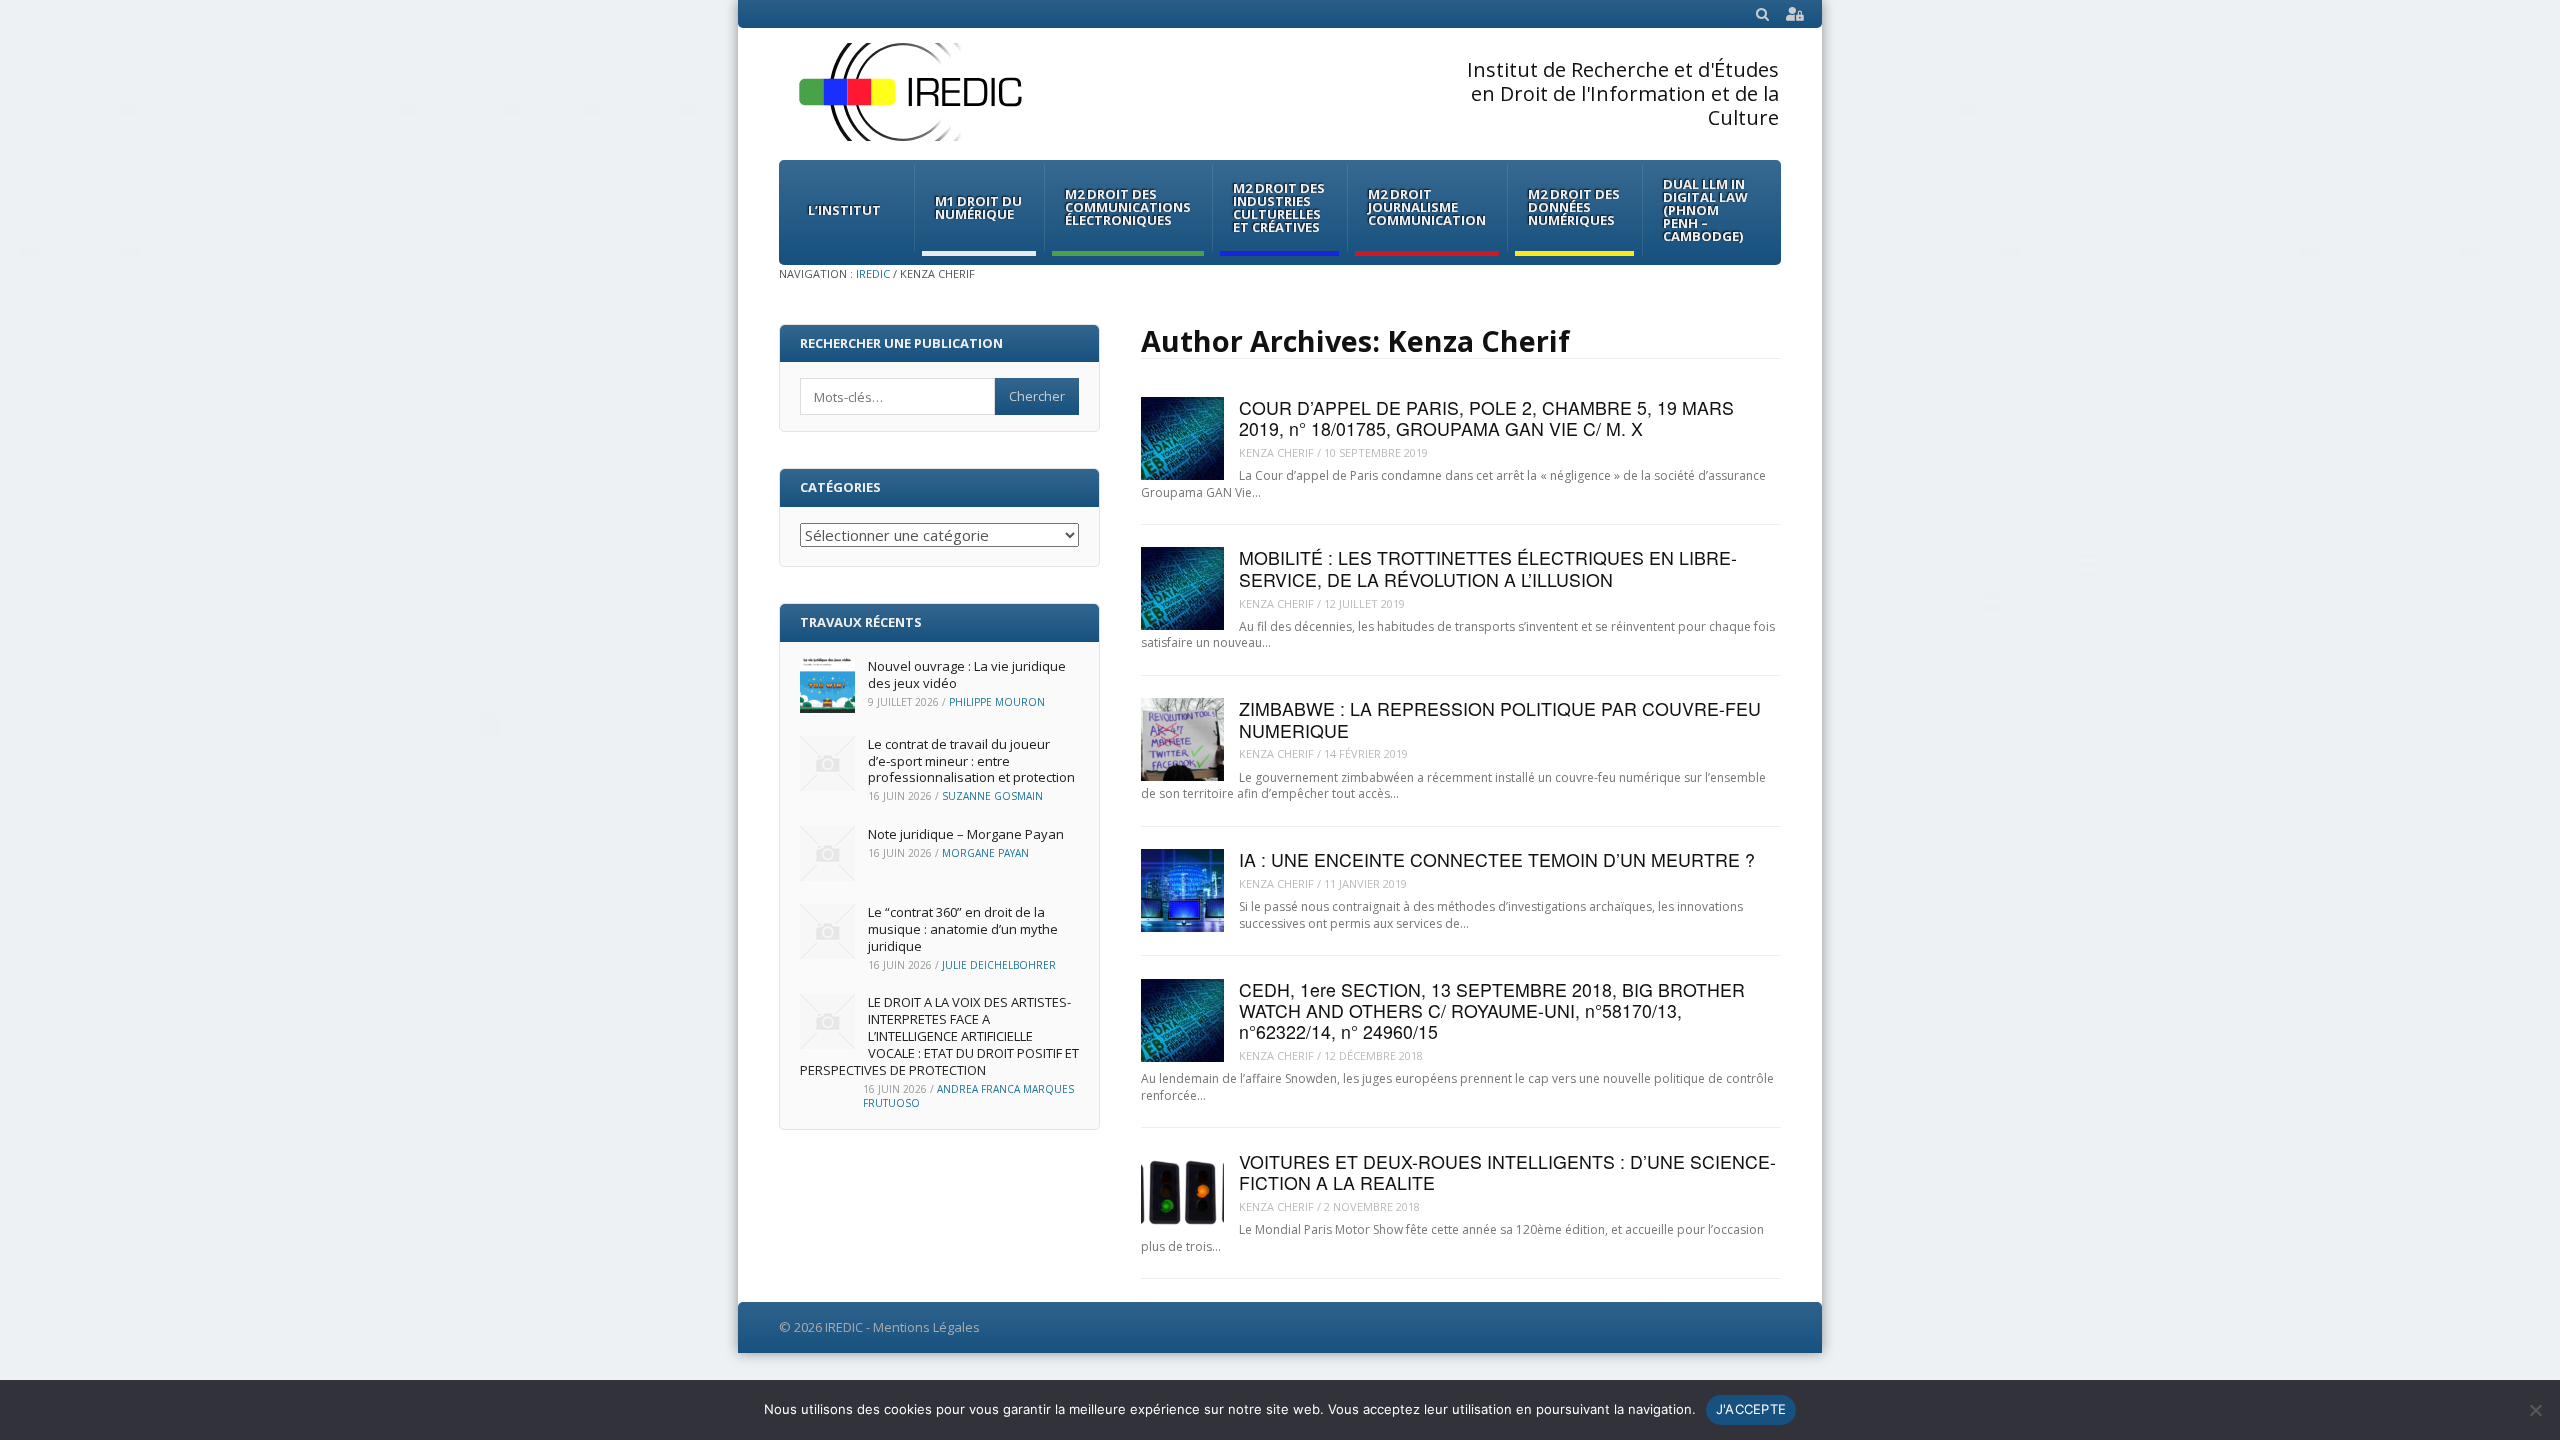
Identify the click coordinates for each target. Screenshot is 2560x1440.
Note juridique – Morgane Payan (966, 834)
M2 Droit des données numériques (1574, 207)
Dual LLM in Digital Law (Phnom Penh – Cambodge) (1705, 210)
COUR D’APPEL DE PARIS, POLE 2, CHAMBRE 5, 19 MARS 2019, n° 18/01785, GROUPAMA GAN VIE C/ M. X (1486, 418)
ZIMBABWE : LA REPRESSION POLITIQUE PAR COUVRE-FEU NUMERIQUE (1500, 719)
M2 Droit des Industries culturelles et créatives (1279, 207)
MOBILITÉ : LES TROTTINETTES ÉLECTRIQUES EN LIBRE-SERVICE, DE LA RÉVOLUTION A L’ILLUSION (1488, 568)
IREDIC (873, 273)
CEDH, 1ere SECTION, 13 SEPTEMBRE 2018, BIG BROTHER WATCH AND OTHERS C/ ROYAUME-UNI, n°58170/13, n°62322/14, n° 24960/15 (1492, 1011)
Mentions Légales (926, 1327)
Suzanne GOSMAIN (992, 796)
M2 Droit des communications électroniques (1128, 207)
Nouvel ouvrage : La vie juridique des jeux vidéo (967, 674)
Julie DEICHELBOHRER (999, 965)
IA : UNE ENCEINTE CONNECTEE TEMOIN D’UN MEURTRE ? (1497, 859)
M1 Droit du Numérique (978, 207)
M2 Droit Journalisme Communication (1427, 207)
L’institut (844, 210)
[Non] (2535, 1410)
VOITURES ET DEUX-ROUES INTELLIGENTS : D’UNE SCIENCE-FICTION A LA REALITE (1507, 1172)
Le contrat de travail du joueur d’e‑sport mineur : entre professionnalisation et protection (971, 761)
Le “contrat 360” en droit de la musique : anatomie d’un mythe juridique (963, 929)
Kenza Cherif (1276, 452)
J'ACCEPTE (1751, 1409)
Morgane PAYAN (985, 853)
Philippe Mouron (997, 702)
